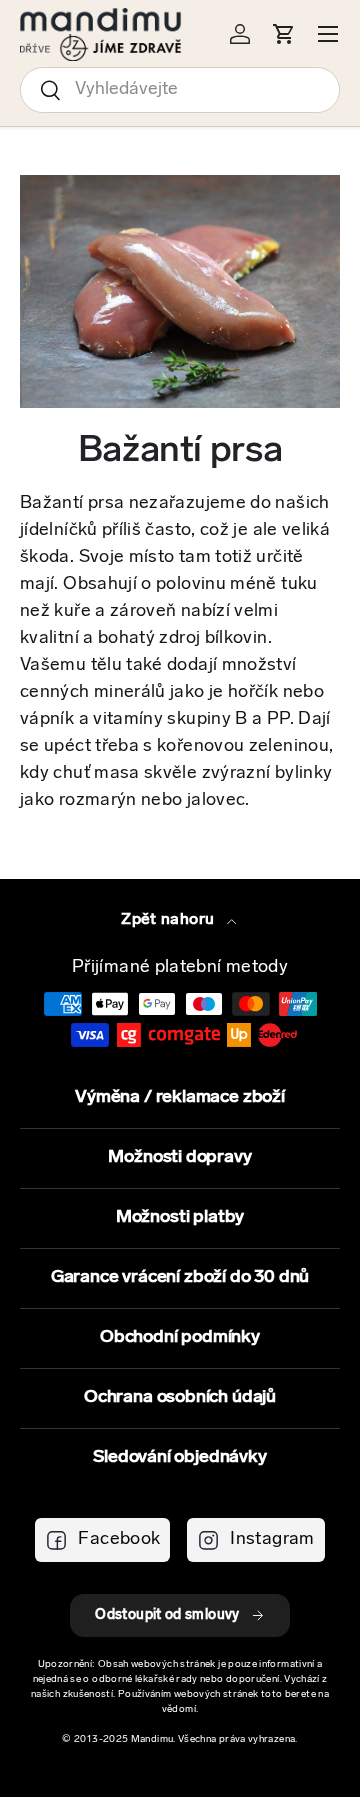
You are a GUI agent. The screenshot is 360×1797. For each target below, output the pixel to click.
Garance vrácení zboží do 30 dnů (180, 1278)
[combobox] (180, 90)
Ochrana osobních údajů (180, 1398)
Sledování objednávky (179, 1458)
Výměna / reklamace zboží (180, 1098)
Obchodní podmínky (180, 1338)
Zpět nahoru (169, 920)
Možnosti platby (180, 1218)
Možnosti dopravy (179, 1158)
